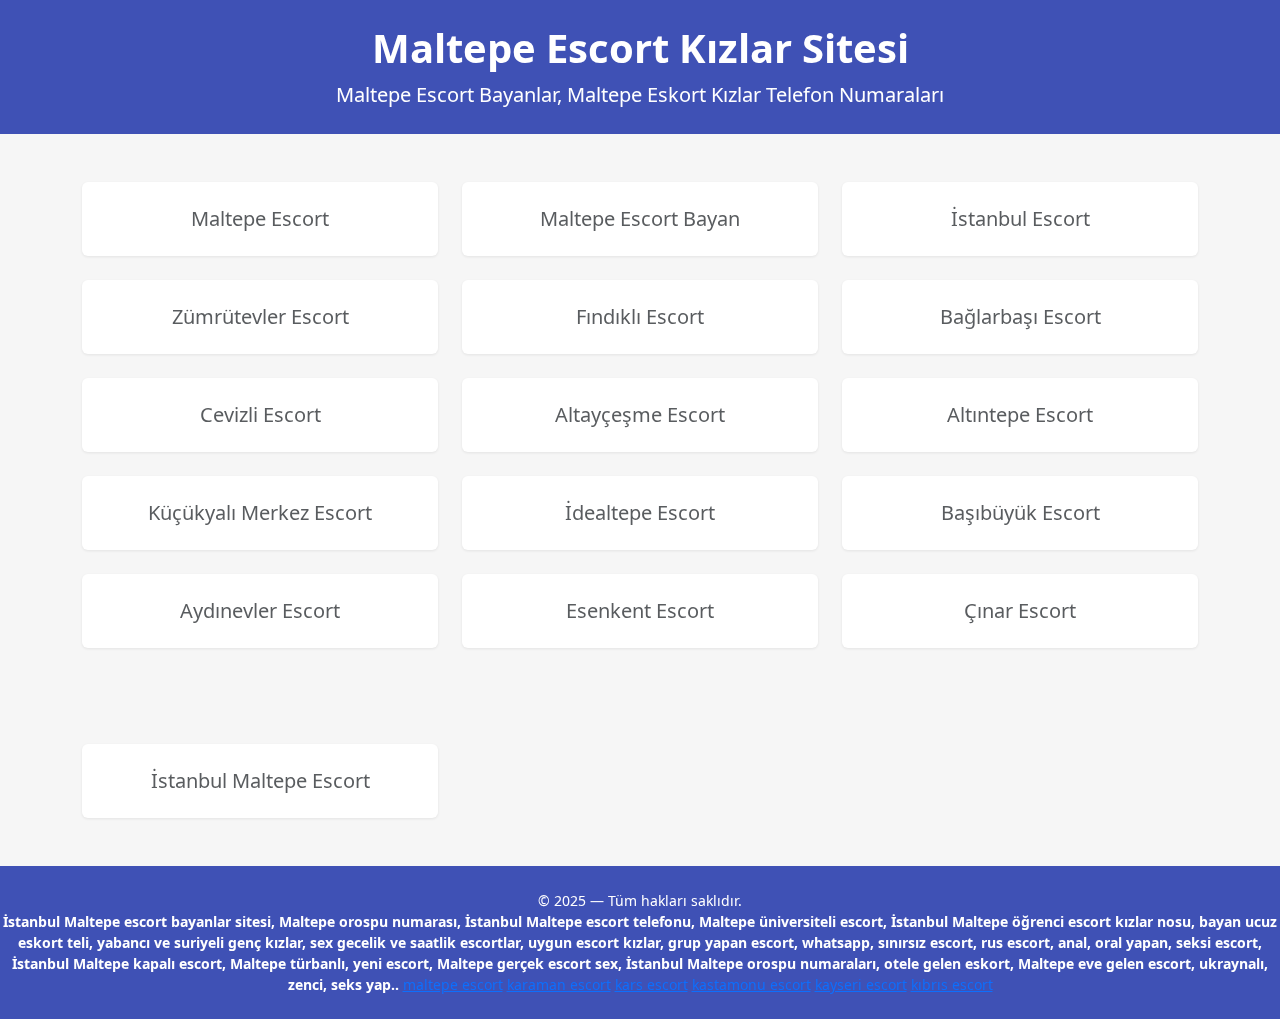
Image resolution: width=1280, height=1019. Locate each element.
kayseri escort (861, 984)
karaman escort (559, 984)
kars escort (651, 984)
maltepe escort (453, 984)
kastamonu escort (751, 984)
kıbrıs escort (952, 984)
